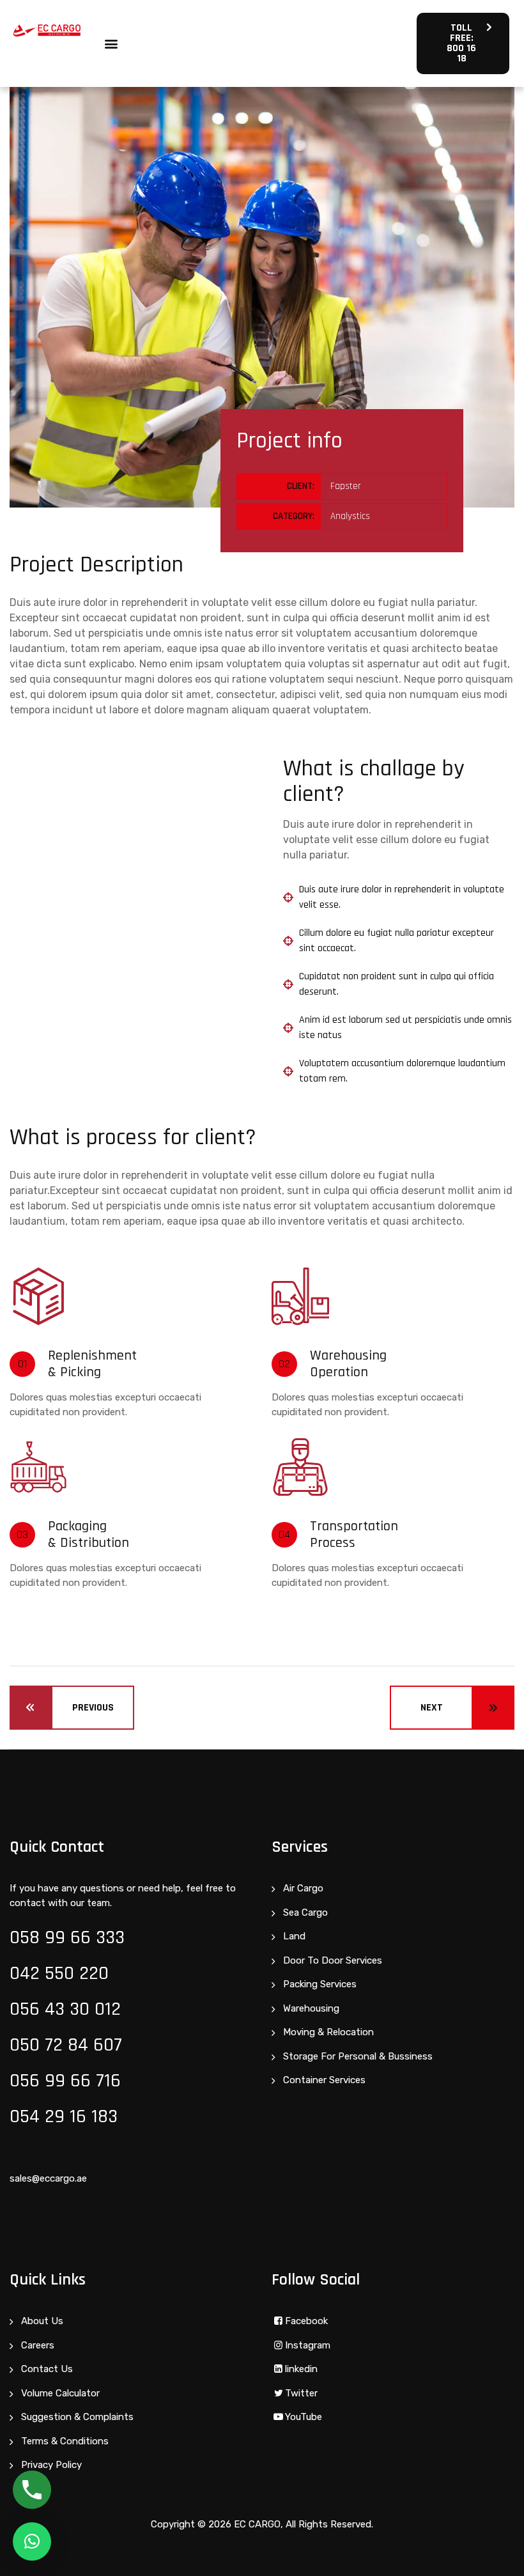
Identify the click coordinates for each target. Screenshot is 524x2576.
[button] (112, 44)
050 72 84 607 (66, 2045)
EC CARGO (257, 2524)
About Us (42, 2321)
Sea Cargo (305, 1913)
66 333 (97, 1937)
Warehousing (311, 2008)
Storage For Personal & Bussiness (358, 2056)
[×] (32, 2541)
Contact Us (47, 2369)
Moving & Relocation (328, 2032)
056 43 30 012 (65, 2009)
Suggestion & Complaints (77, 2417)
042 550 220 (59, 1973)
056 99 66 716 (65, 2081)
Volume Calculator (60, 2393)
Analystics (350, 516)
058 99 (40, 1937)
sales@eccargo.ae (48, 2178)
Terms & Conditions (65, 2441)
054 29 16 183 (64, 2116)
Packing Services (320, 1984)
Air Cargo (303, 1888)
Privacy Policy (51, 2465)
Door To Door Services (333, 1960)
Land (294, 1936)
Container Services (324, 2080)
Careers (38, 2345)
